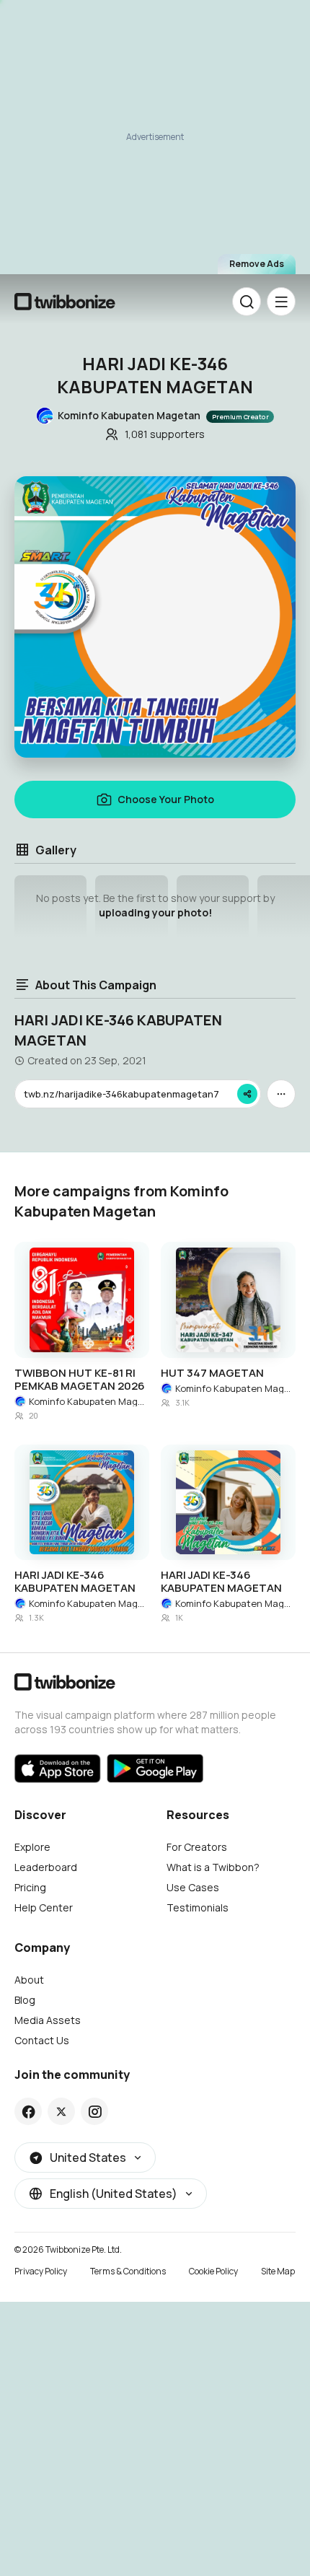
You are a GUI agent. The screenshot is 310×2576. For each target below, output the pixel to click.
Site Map (278, 2271)
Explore (32, 1847)
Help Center (44, 1907)
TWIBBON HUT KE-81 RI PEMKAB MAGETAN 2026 (80, 1380)
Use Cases (193, 1887)
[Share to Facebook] (28, 2111)
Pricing (30, 1887)
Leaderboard (46, 1867)
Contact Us (42, 2040)
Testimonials (198, 1907)
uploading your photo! (155, 912)
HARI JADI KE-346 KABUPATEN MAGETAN (75, 1582)
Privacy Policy (41, 2271)
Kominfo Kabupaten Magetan (89, 1401)
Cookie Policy (213, 2271)
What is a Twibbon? (213, 1867)
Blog (25, 2000)
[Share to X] (61, 2111)
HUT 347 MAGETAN (212, 1373)
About (29, 1980)
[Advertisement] (155, 144)
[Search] (247, 302)
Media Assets (48, 2020)
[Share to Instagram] (95, 2111)
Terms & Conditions (128, 2271)
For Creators (197, 1847)
